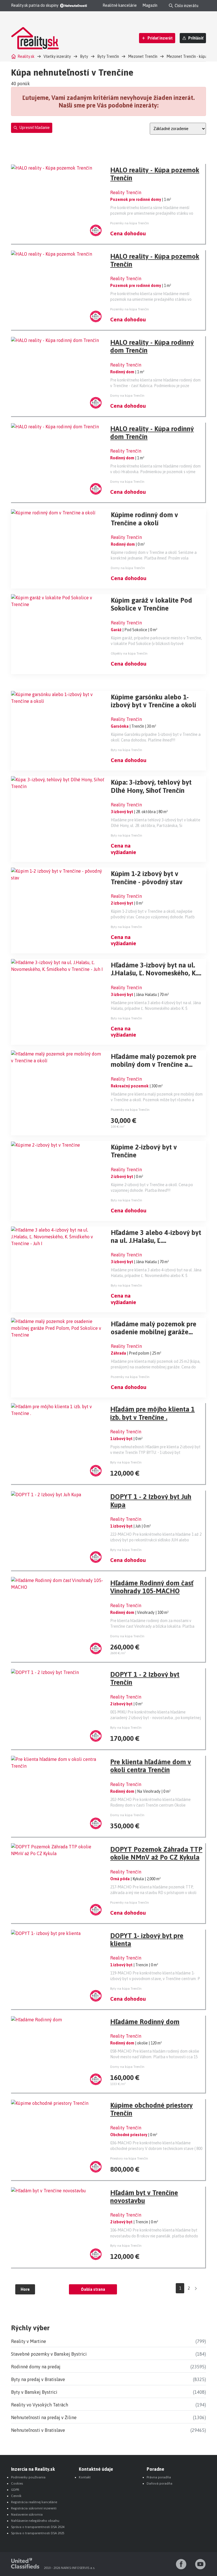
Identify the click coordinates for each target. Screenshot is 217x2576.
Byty (84, 56)
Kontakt (85, 2477)
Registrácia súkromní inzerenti (34, 2508)
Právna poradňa (159, 2477)
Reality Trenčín (126, 192)
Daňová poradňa (160, 2483)
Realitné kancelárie (120, 5)
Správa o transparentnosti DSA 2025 (38, 2533)
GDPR (15, 2490)
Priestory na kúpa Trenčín (129, 2158)
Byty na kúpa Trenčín (126, 750)
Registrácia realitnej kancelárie (34, 2502)
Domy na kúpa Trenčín (127, 396)
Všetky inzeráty (57, 56)
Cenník (16, 2496)
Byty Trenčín (108, 56)
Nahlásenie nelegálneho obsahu (35, 2521)
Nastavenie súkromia (27, 2514)
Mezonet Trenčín (143, 56)
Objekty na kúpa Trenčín (129, 653)
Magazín (150, 5)
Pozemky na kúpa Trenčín (130, 223)
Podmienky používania (28, 2477)
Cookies (17, 2483)
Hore (25, 2289)
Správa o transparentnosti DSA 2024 (38, 2527)
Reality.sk (26, 56)
